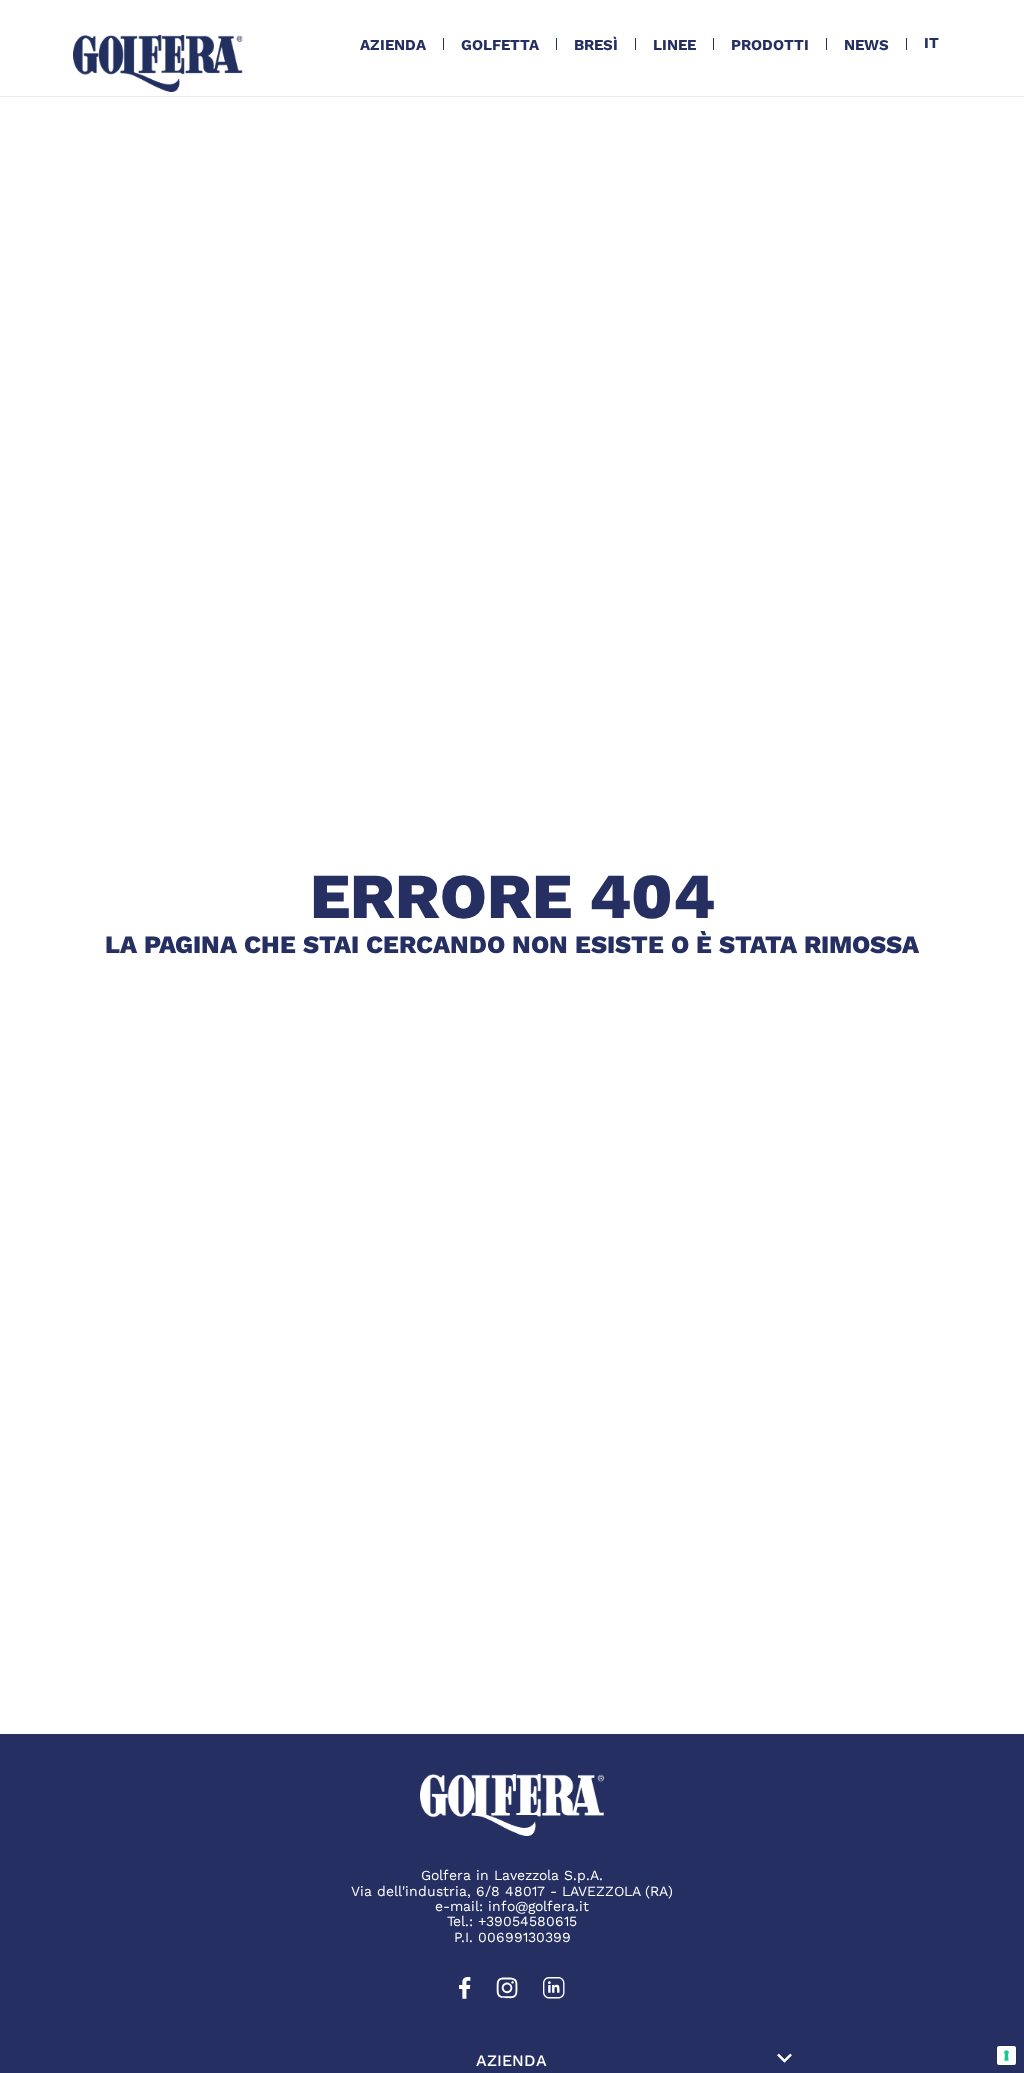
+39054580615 (527, 1921)
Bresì (596, 45)
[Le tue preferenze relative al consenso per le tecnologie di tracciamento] (1006, 2055)
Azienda (393, 45)
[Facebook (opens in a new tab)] (465, 1994)
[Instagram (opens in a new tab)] (507, 1994)
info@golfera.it (538, 1906)
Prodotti (770, 45)
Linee (674, 45)
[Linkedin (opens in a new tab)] (554, 1994)
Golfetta (500, 45)
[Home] (158, 63)
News (866, 45)
